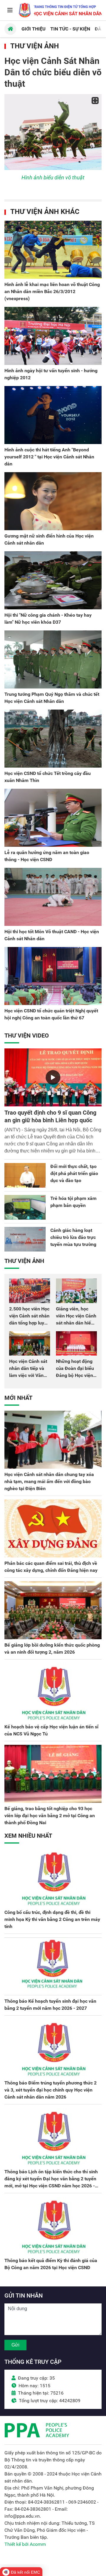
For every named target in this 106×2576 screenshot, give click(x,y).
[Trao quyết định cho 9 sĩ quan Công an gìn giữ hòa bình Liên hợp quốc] (53, 1077)
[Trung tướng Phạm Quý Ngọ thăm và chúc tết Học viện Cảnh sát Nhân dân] (53, 659)
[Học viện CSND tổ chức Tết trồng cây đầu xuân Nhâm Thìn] (53, 739)
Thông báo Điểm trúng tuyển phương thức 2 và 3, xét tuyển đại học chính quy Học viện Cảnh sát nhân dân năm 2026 (50, 2090)
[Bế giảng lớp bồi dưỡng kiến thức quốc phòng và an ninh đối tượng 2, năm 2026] (53, 1610)
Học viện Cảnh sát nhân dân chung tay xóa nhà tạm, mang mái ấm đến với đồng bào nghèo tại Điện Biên (49, 1481)
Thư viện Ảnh (35, 46)
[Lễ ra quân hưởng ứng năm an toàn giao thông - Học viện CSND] (53, 818)
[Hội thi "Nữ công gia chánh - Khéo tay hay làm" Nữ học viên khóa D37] (53, 580)
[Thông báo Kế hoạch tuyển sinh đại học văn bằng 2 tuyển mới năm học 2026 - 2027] (53, 1966)
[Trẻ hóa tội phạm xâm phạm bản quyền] (25, 1207)
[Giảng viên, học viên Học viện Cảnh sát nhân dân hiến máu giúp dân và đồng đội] (76, 1291)
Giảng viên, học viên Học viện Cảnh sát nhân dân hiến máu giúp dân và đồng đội (76, 1323)
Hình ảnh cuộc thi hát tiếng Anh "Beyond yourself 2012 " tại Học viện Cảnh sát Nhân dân (49, 457)
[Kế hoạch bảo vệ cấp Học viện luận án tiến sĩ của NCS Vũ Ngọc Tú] (53, 1692)
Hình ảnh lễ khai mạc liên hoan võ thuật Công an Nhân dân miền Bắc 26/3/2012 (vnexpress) (52, 291)
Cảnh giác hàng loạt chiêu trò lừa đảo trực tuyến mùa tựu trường (73, 1237)
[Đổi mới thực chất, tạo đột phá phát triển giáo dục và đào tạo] (25, 1175)
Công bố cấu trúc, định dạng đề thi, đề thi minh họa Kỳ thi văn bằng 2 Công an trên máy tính (52, 1919)
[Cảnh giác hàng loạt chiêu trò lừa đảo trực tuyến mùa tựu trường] (25, 1239)
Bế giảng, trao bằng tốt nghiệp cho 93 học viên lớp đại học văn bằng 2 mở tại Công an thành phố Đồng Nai (50, 1816)
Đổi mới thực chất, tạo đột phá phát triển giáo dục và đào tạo (74, 1173)
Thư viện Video (27, 1035)
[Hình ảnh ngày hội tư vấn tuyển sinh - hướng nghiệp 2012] (53, 336)
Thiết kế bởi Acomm (25, 2544)
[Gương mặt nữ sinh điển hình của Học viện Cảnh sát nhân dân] (53, 501)
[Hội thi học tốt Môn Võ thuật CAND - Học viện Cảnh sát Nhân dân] (53, 897)
